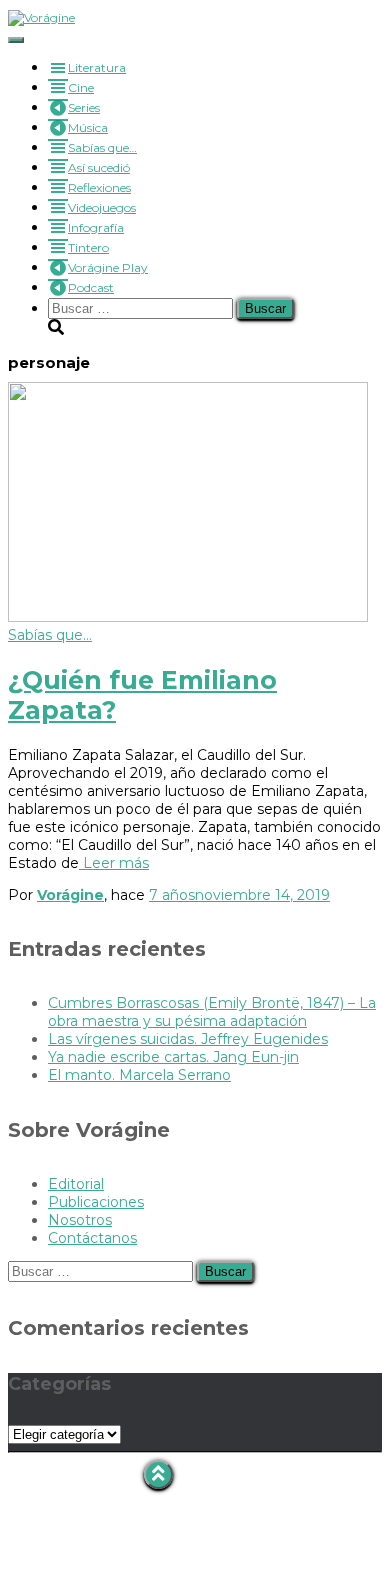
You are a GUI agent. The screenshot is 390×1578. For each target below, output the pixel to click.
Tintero (88, 247)
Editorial (76, 1184)
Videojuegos (102, 207)
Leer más (114, 863)
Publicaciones (96, 1202)
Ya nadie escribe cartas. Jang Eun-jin (173, 1057)
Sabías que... (50, 635)
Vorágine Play (108, 267)
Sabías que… (102, 147)
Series (84, 107)
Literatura (97, 67)
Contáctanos (92, 1238)
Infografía (96, 227)
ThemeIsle (345, 1569)
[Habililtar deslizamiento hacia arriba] (158, 1474)
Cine (81, 87)
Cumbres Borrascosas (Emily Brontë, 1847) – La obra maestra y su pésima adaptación (212, 1012)
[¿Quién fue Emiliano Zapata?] (188, 617)
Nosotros (80, 1220)
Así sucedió (99, 167)
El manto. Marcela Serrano (139, 1075)
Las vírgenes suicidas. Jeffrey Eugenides (188, 1039)
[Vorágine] (41, 17)
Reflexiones (99, 187)
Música (88, 127)
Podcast (91, 287)
